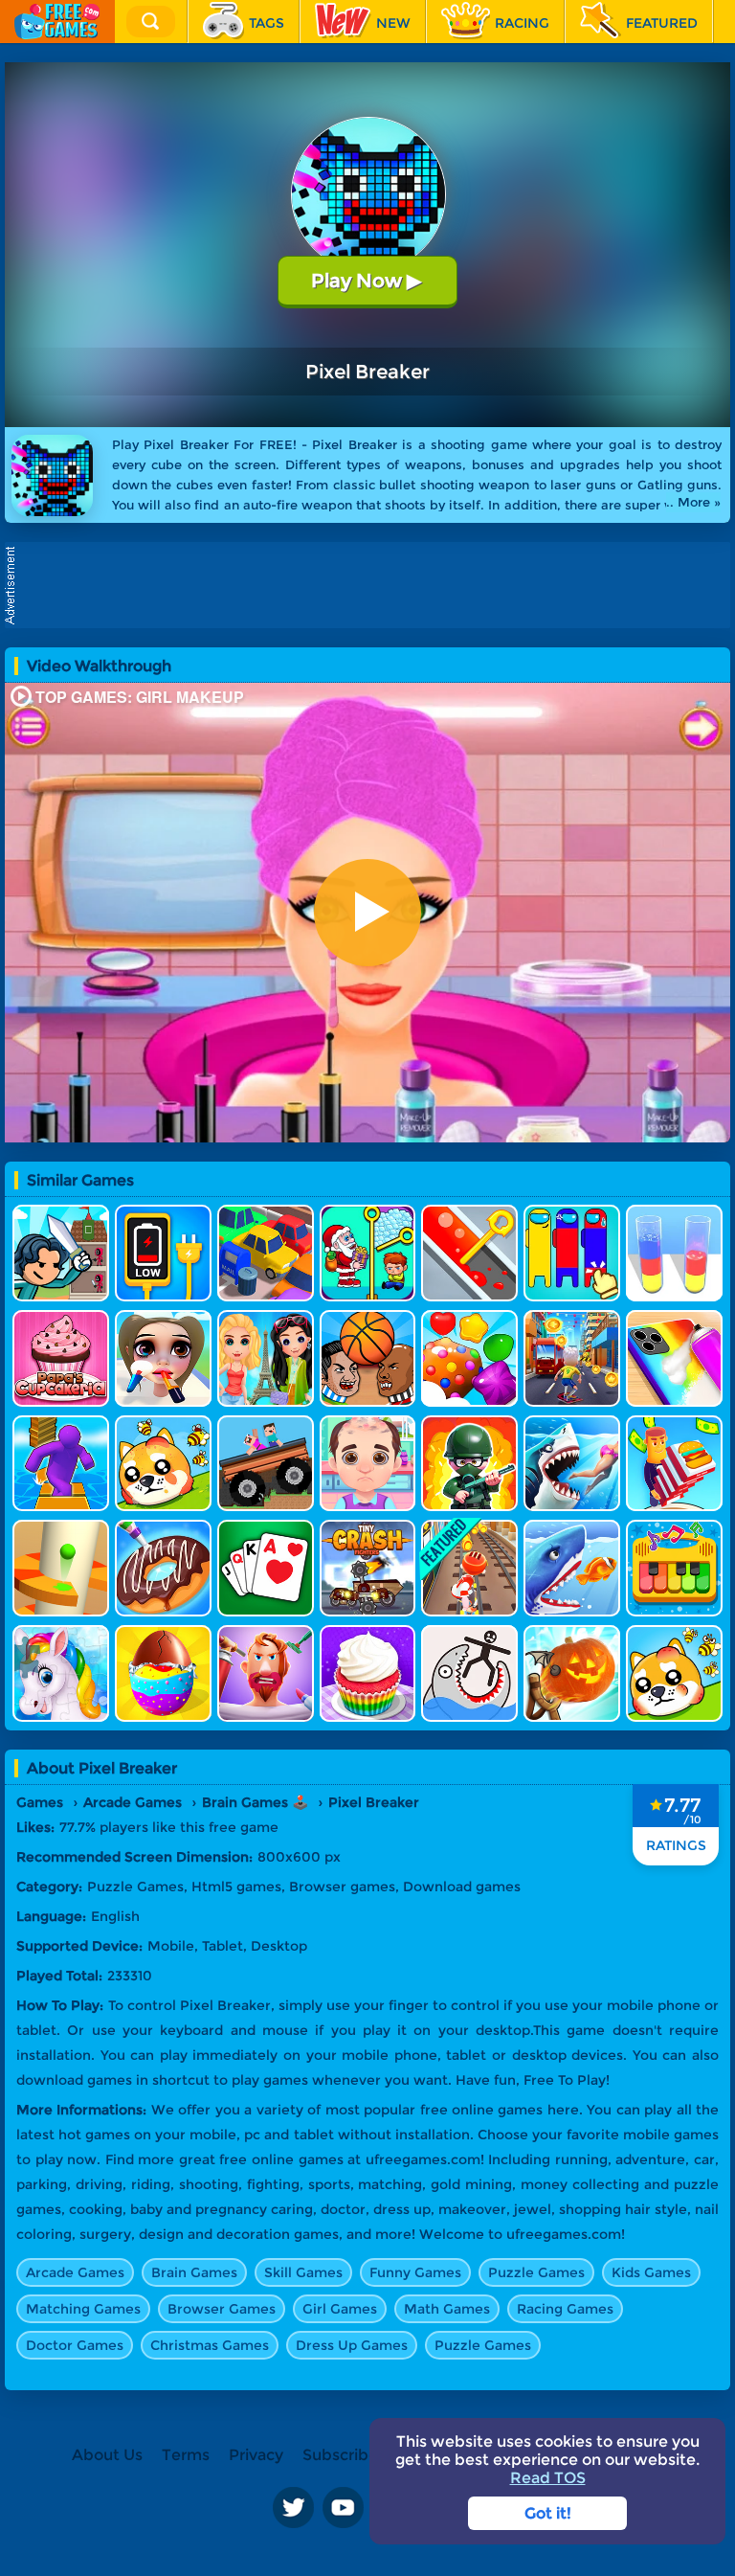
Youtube (343, 2507)
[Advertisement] (372, 585)
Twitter (293, 2507)
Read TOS (548, 2478)
